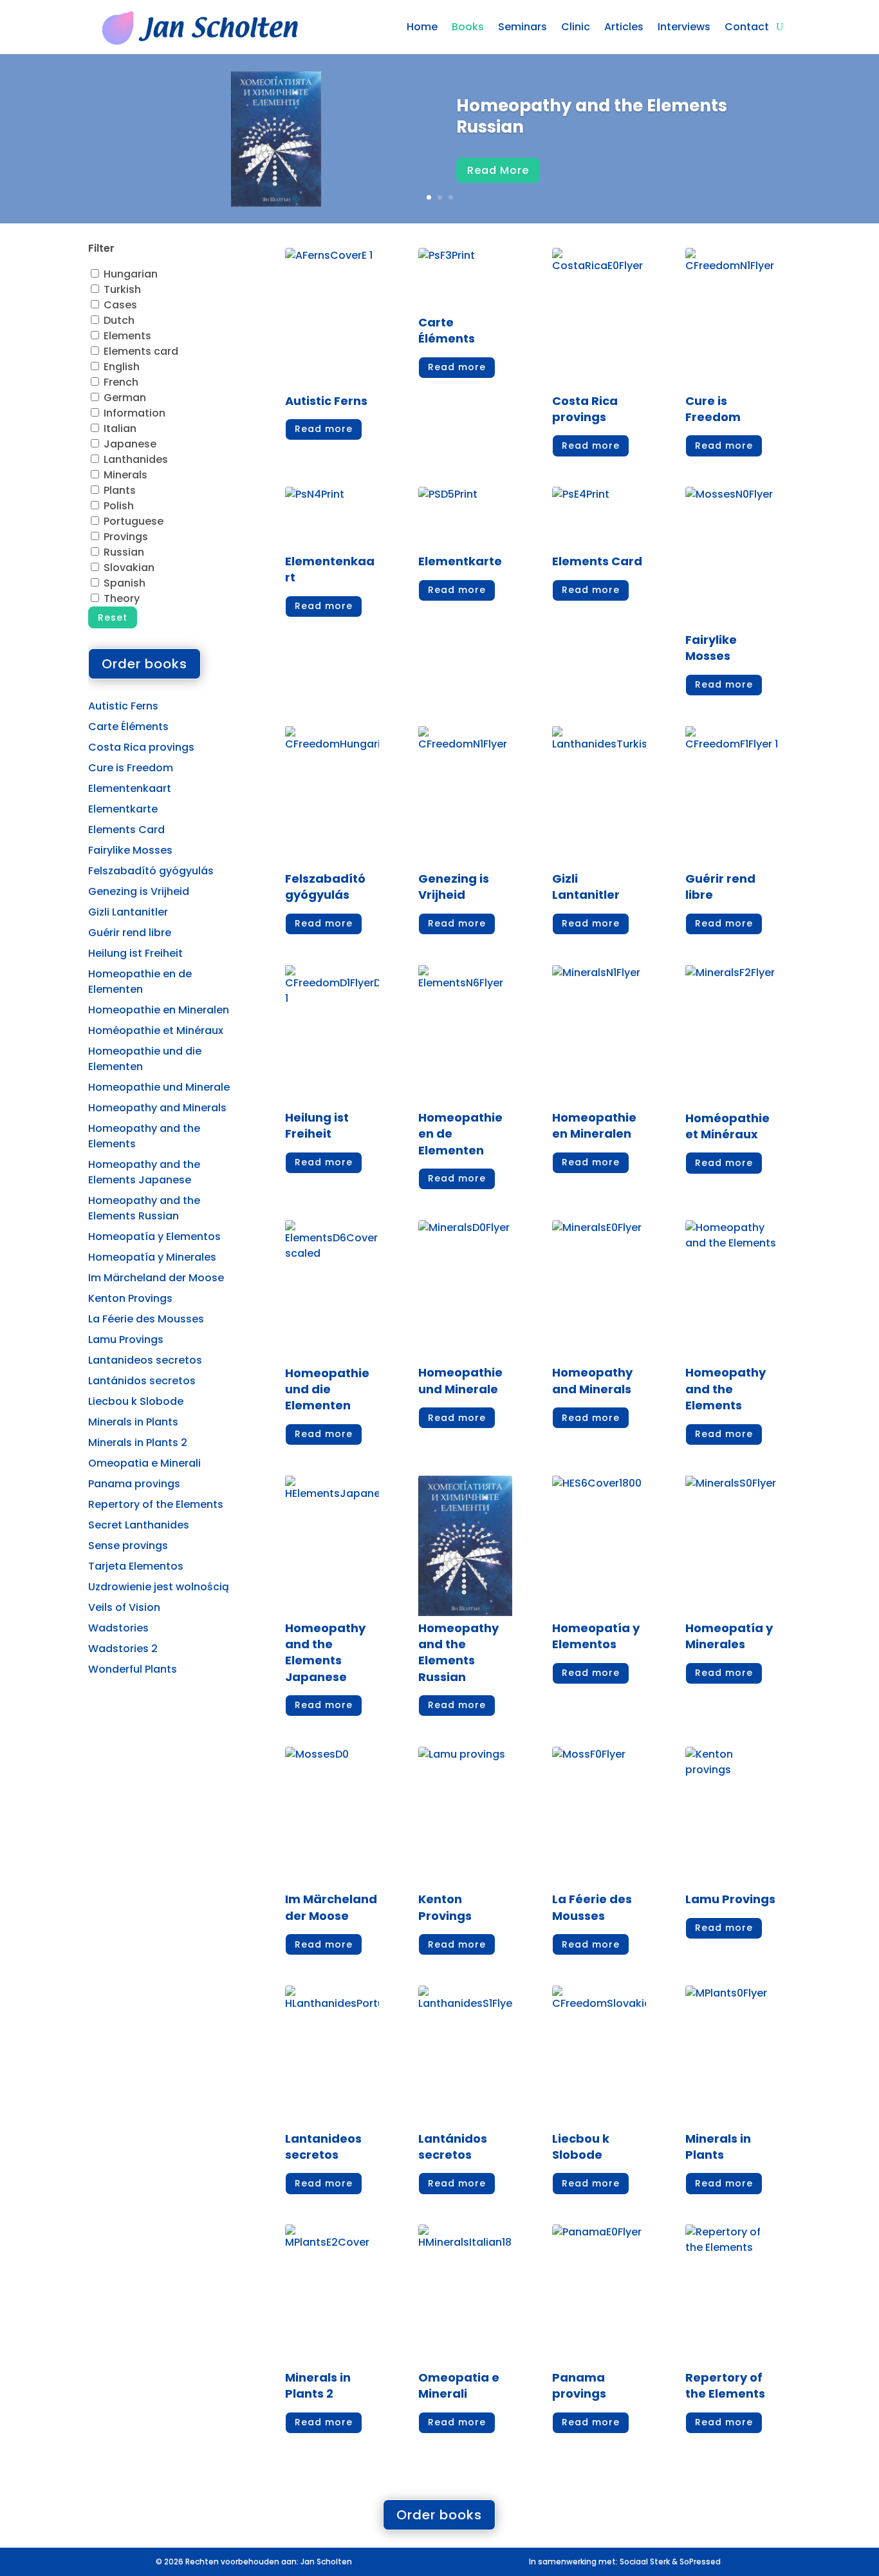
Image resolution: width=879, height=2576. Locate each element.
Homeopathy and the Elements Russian (592, 117)
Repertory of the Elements (156, 1504)
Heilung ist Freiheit (135, 953)
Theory (122, 598)
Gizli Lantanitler (128, 912)
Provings (126, 537)
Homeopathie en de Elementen (140, 982)
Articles (624, 27)
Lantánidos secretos (142, 1381)
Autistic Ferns (123, 706)
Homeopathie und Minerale (159, 1087)
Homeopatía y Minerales (152, 1257)
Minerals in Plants (133, 1422)
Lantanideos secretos (145, 1360)
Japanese (130, 444)
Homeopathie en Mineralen (159, 1010)
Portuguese (134, 521)
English (122, 367)
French (121, 382)
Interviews (684, 27)
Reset (113, 617)
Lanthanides (136, 459)
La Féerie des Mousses (146, 1319)
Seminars (523, 27)
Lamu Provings (126, 1340)
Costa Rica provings (141, 747)
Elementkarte (123, 809)
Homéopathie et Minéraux (156, 1030)
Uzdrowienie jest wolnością (159, 1587)
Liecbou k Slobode (136, 1401)
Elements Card (126, 830)
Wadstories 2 (123, 1649)
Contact (747, 27)
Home (422, 27)
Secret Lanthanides (139, 1525)
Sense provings (128, 1546)
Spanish (125, 583)
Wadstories (118, 1628)
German (125, 398)
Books (468, 27)
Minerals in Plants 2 (138, 1443)
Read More (498, 170)
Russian (124, 552)
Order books (144, 664)
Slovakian (129, 568)
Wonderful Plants (133, 1669)
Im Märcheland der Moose (156, 1278)
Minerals (125, 475)
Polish (119, 506)
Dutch (119, 320)
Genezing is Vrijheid (139, 891)
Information (134, 413)
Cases (120, 305)
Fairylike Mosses (130, 850)
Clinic (576, 27)
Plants (120, 490)
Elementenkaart (130, 788)
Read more (324, 429)
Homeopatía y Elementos (154, 1236)
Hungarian (131, 274)
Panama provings (134, 1484)
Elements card (141, 351)
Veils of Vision (124, 1607)
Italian (120, 428)
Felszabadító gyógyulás (151, 871)
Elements (127, 336)
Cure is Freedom (131, 768)
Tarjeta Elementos (136, 1566)
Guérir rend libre (130, 933)
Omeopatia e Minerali (144, 1463)
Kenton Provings (130, 1298)
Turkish (122, 289)
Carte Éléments (128, 727)
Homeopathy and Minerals (157, 1108)
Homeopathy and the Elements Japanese (144, 1172)
